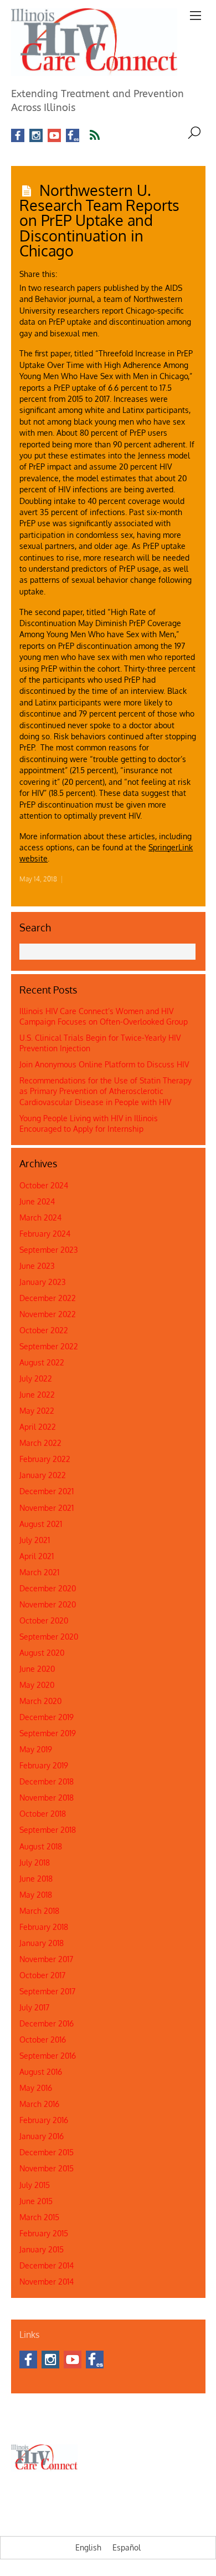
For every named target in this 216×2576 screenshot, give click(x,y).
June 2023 (37, 1266)
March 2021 (39, 1572)
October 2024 (44, 1185)
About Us (25, 2412)
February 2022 (45, 1459)
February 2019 (44, 1765)
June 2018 (36, 1879)
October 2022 (44, 1330)
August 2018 (41, 1846)
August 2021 (41, 1524)
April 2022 (38, 1427)
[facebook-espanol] (73, 136)
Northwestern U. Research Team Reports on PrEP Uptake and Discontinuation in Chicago (99, 220)
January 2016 (42, 2136)
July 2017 (34, 2007)
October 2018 (43, 1814)
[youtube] (54, 136)
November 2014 (47, 2282)
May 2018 (36, 1895)
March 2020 (40, 1701)
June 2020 (37, 1669)
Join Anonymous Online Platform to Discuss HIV (104, 1064)
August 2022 (42, 1362)
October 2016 (43, 2040)
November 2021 (47, 1508)
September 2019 (48, 1733)
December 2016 (47, 2023)
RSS (102, 135)
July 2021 (35, 1540)
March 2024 (40, 1218)
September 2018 (48, 1830)
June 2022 (37, 1395)
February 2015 (44, 2233)
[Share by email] (104, 270)
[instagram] (36, 136)
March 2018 (39, 1911)
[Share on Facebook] (66, 270)
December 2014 (47, 2265)
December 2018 (47, 1781)
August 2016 (41, 2072)
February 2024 (45, 1234)
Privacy (168, 2424)
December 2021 (47, 1491)
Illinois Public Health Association (60, 2424)
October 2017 (42, 1975)
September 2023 (49, 1250)
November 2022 (48, 1314)
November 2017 (46, 1959)
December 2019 (47, 1717)
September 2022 (49, 1346)
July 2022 (36, 1378)
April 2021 (37, 1556)
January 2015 (42, 2249)
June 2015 (36, 2201)
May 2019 (36, 1749)
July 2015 (35, 2185)
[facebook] (18, 136)
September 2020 (49, 1637)
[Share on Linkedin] (85, 270)
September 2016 (48, 2056)
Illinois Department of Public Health (138, 2412)
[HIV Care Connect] (94, 69)
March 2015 (39, 2217)
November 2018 (47, 1798)
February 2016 (44, 2120)
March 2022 (40, 1443)
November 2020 (48, 1604)
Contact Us (62, 2412)
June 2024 (37, 1201)
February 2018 (44, 1927)
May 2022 (37, 1411)
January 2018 (42, 1943)
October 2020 (44, 1620)
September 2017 (47, 1991)
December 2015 (47, 2152)
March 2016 (39, 2104)
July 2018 (35, 1862)
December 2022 (48, 1298)
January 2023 (43, 1282)
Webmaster (133, 2424)
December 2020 (48, 1588)
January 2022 (43, 1475)
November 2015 (47, 2168)
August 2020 (42, 1653)
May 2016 (36, 2088)
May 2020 (37, 1685)
